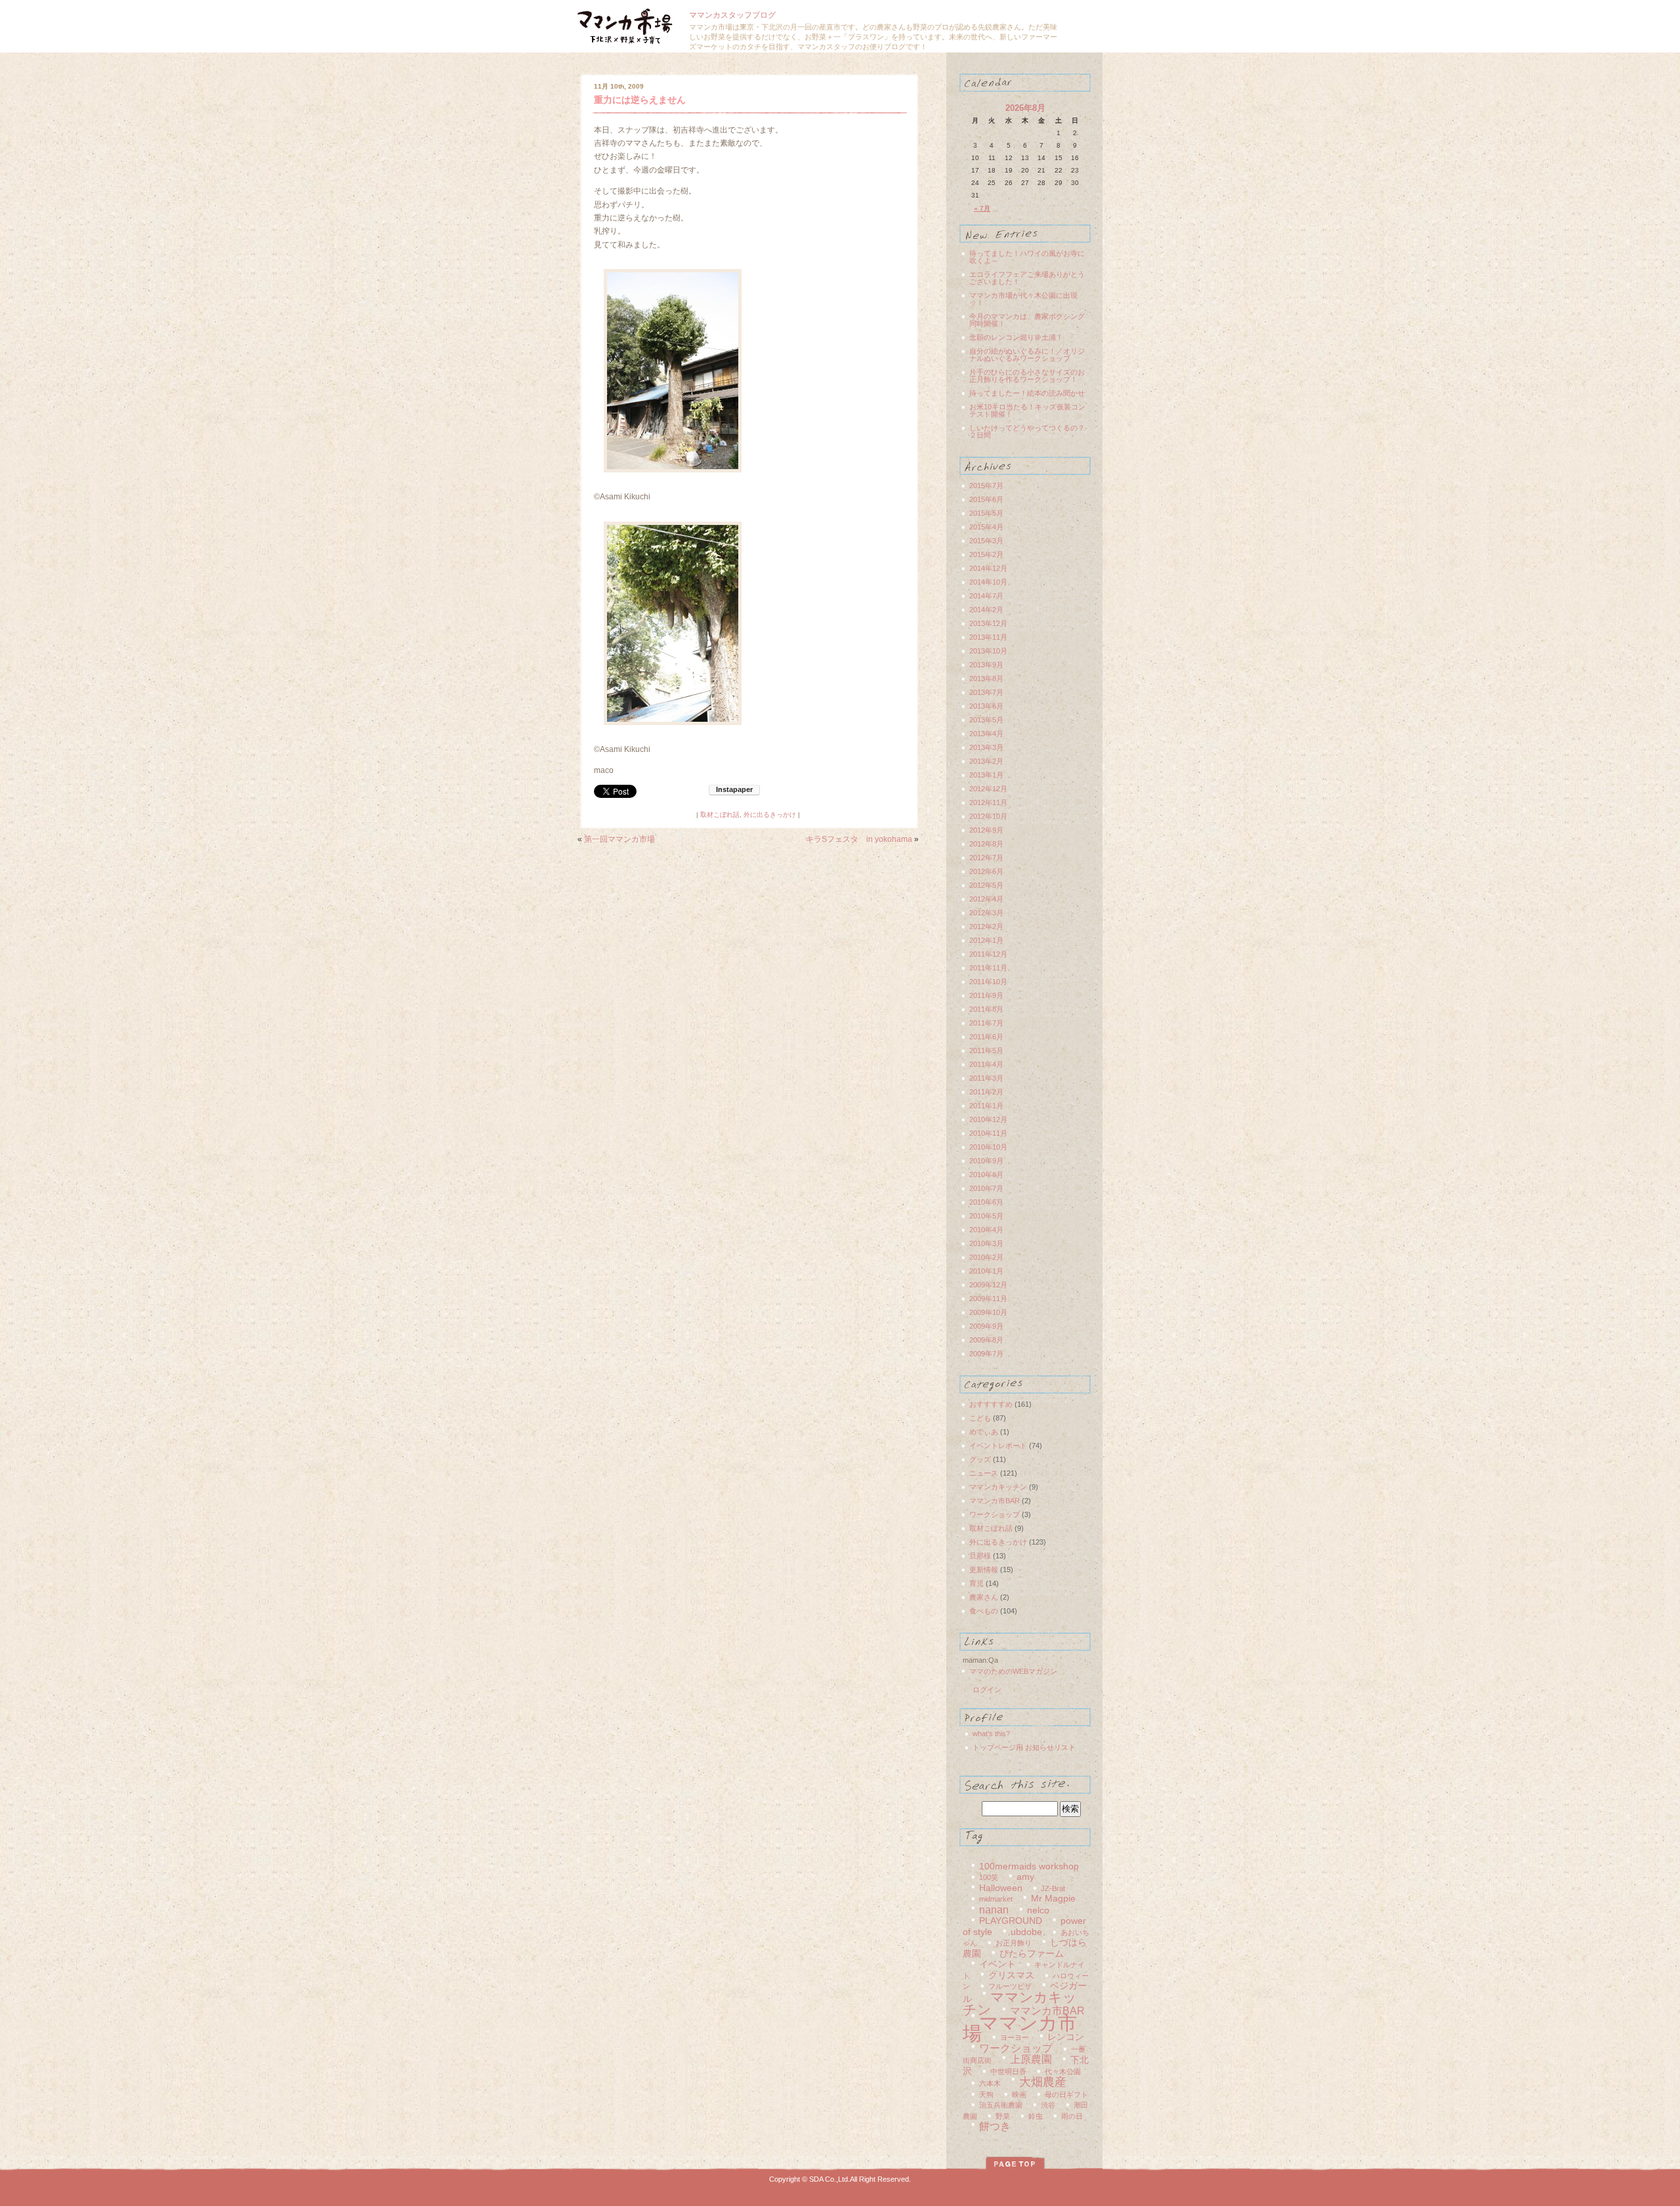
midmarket (996, 1899)
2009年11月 (988, 1299)
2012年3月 (986, 913)
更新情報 (984, 1570)
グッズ (980, 1459)
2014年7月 (986, 596)
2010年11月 (988, 1133)
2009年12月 (988, 1285)
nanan (994, 1910)
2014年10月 (988, 582)
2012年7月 (986, 858)
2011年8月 (986, 1009)
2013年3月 (986, 747)
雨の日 (1072, 2116)
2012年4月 (986, 899)
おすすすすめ (991, 1404)
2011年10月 (988, 982)
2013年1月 (986, 775)
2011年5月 (986, 1051)
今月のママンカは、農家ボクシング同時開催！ (1027, 320)
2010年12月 (988, 1119)
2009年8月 (986, 1340)
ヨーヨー (1015, 2037)
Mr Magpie (1053, 1899)
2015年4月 (986, 527)
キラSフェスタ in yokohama (859, 839)
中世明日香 (1008, 2071)
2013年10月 (988, 651)
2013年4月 (986, 734)
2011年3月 (986, 1078)
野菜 (1003, 2116)
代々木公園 (1063, 2071)
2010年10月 (988, 1147)
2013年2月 (986, 761)
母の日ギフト (1066, 2094)
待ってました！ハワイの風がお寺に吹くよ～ (1027, 257)
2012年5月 (986, 885)
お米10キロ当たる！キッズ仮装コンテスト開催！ (1027, 410)
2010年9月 (986, 1161)
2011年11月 (988, 968)
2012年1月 (986, 940)
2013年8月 (986, 678)
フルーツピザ (1010, 1986)
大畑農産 (1043, 2082)
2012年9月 (986, 830)
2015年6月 (986, 499)
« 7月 (982, 208)
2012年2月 (986, 926)
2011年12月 (988, 954)
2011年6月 (986, 1037)
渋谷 (1048, 2105)
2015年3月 (986, 541)
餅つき (995, 2126)
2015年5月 (986, 513)
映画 (1019, 2094)
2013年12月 (988, 623)
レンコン (1066, 2037)
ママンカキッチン (998, 1487)
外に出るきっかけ (770, 815)
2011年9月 (986, 995)
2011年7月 (986, 1023)
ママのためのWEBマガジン (1013, 1671)
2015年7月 (986, 486)
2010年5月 (986, 1216)
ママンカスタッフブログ (732, 15)
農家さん (984, 1597)
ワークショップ (995, 1514)
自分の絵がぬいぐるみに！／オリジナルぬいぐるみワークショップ (1027, 355)
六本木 (990, 2083)
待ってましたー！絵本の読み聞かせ (1027, 393)
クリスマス (1011, 1975)
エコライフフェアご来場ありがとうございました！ (1027, 278)
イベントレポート (998, 1446)
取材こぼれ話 (720, 815)
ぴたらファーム (1032, 1954)
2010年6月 (986, 1202)
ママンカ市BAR (995, 1501)
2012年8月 (986, 844)
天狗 (986, 2094)
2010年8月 (986, 1175)
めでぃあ (984, 1432)
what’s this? (991, 1734)
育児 (976, 1583)
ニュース (984, 1473)
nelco (1038, 1910)
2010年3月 (986, 1243)
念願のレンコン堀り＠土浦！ (1016, 337)
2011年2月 (986, 1092)
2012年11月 (988, 802)
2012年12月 (988, 789)
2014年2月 (986, 610)
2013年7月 (986, 692)
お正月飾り (1014, 1943)
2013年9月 (986, 665)
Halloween (1001, 1888)
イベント (997, 1964)
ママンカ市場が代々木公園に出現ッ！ (1023, 299)
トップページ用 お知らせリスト (1024, 1747)
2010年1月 (986, 1271)
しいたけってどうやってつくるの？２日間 (1027, 431)
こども (980, 1418)
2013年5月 (986, 720)
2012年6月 (986, 871)
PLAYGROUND (1011, 1921)
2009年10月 (988, 1312)
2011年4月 (986, 1064)
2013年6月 (986, 706)
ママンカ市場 (1020, 2028)
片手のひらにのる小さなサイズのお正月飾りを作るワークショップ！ (1027, 376)
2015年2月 (986, 554)
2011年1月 (986, 1106)
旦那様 (980, 1556)
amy (1025, 1877)
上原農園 (1031, 2059)
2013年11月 (988, 637)
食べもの (984, 1611)
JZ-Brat (1053, 1888)
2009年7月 (986, 1354)
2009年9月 (986, 1326)
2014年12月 (988, 568)
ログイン (987, 1690)
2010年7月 (986, 1188)
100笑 (989, 1877)
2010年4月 (986, 1230)
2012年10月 (988, 816)
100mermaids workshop (1029, 1866)
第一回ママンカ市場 (619, 839)
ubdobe (1026, 1932)
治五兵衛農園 (1001, 2105)
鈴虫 (1036, 2116)
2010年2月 (986, 1257)
